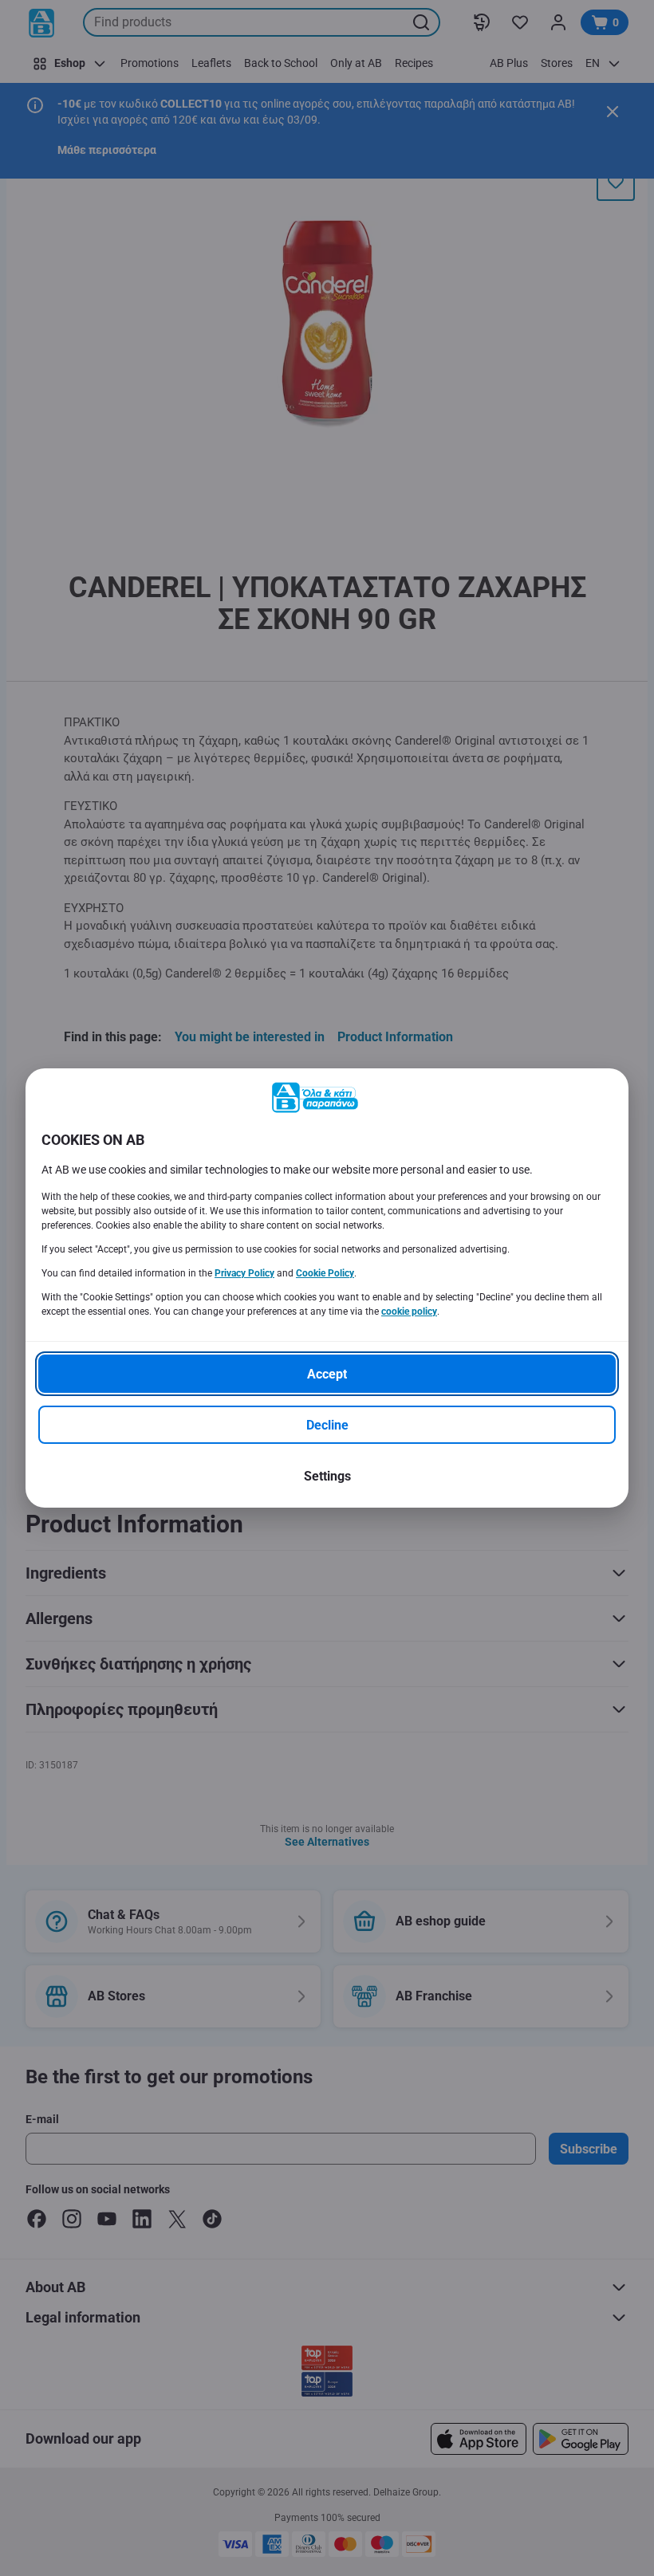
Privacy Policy (244, 1273)
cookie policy (409, 1312)
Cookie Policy (325, 1273)
